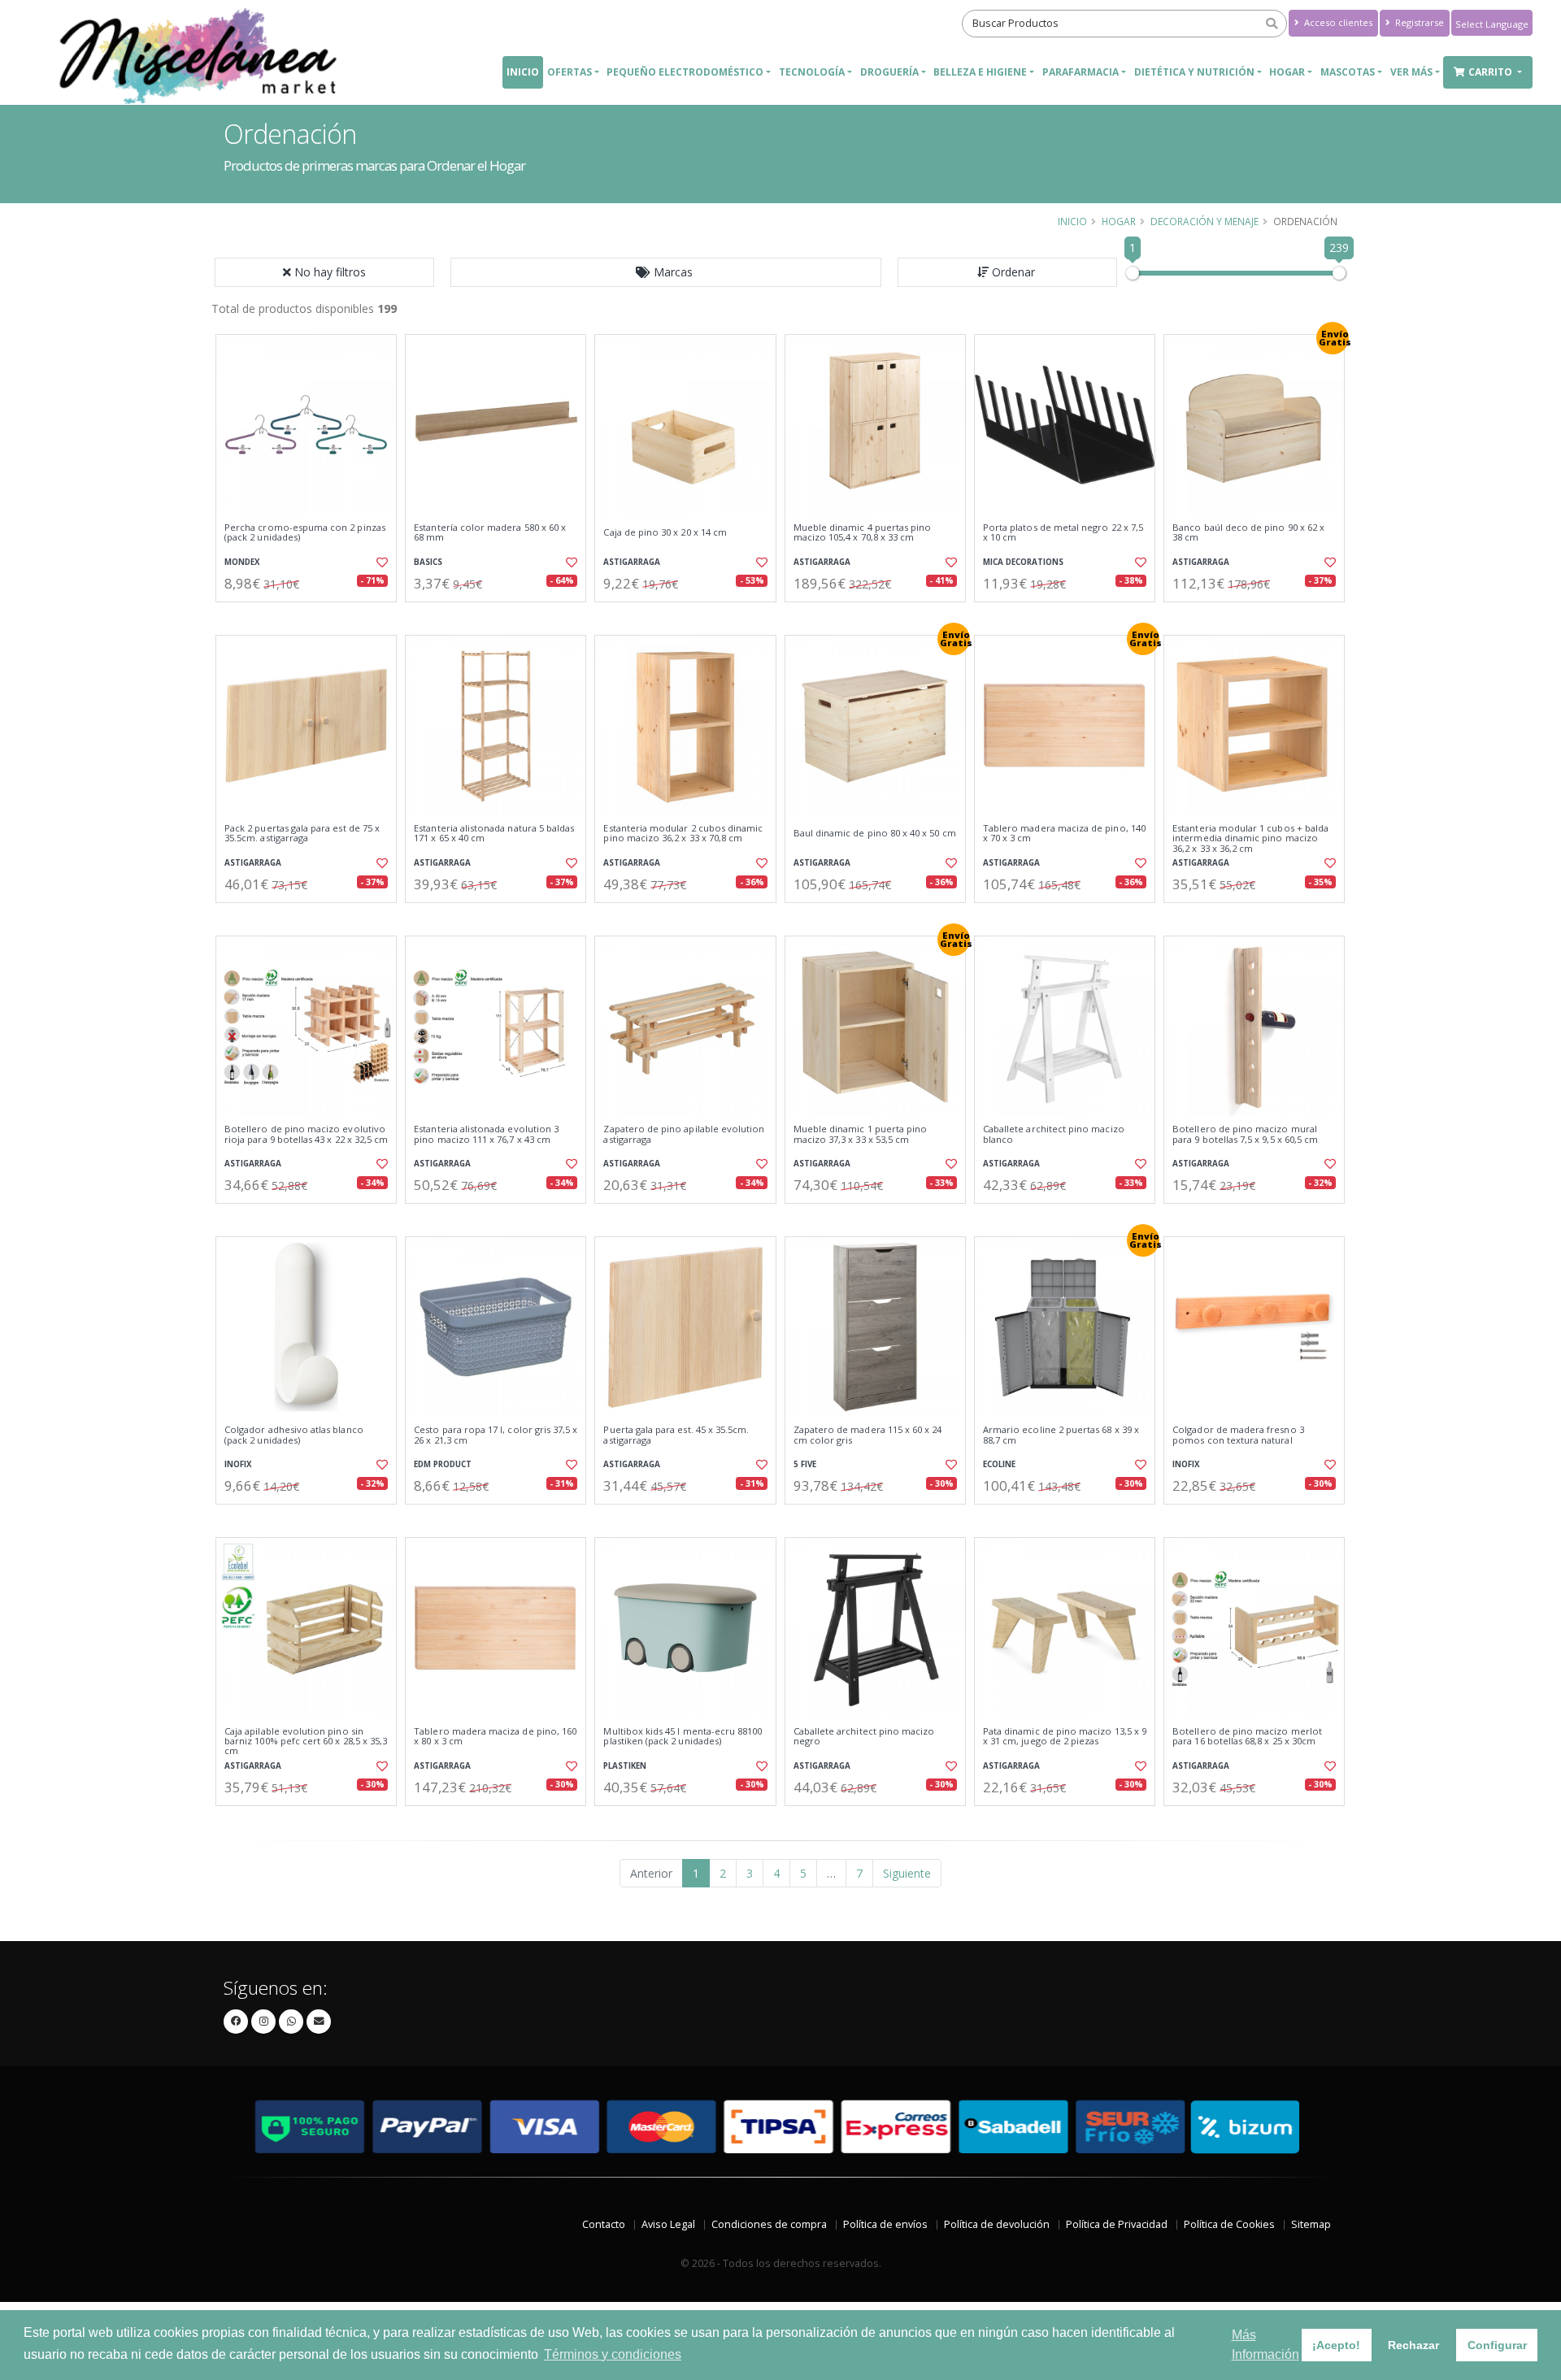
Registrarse (1418, 22)
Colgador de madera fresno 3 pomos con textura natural (1238, 1435)
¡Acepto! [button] (1336, 2345)
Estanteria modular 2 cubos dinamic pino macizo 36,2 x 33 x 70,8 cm (683, 834)
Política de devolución (997, 2224)
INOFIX (238, 1464)
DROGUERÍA (889, 72)
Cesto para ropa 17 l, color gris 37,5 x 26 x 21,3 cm (496, 1435)
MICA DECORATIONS (1023, 562)
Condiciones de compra (769, 2224)
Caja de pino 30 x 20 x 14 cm (665, 532)
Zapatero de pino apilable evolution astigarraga (684, 1134)
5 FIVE (805, 1464)
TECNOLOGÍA (812, 72)
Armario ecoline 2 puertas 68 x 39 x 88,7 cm (1061, 1435)
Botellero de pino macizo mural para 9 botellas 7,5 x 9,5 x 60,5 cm (1245, 1134)
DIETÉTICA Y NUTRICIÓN (1194, 72)
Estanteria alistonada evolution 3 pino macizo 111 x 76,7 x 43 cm (486, 1134)
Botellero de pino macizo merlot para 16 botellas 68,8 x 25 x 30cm (1247, 1737)
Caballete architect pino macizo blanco (1054, 1134)
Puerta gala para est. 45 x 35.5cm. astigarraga (676, 1435)
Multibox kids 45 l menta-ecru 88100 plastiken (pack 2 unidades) (683, 1737)
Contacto (604, 2224)
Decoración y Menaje (1204, 221)
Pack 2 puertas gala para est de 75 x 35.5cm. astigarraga (302, 834)
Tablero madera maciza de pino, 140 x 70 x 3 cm (1064, 834)
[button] (666, 272)
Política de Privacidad (1117, 2224)
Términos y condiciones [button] (613, 2354)
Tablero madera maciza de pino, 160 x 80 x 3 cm (495, 1737)
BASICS (428, 562)
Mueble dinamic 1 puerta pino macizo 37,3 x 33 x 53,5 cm (861, 1134)
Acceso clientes (1337, 22)
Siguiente (907, 1873)
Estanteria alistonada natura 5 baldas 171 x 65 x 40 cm (494, 834)
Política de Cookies (1229, 2224)
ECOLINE (999, 1464)
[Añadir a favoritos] (380, 562)
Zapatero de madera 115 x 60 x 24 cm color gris (868, 1435)
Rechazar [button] (1413, 2345)
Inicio (523, 72)
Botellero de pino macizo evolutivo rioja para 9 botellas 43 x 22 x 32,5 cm (306, 1134)
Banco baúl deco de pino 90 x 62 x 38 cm (1248, 533)
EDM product (443, 1464)
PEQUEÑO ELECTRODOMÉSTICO (685, 72)
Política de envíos (885, 2224)
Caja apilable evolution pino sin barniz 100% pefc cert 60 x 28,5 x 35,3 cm (306, 1742)
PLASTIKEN (625, 1766)
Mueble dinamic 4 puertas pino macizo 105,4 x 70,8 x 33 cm (863, 533)
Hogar (1119, 221)
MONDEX (242, 562)
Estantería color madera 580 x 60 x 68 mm (490, 533)
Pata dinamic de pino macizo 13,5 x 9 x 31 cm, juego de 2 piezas (1065, 1737)
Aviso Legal (668, 2224)
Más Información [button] (1265, 2345)
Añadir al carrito (311, 616)
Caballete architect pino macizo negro (864, 1737)
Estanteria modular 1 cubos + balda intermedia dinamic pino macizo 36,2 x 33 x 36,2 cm (1250, 838)
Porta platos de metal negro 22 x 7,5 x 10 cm (1063, 533)
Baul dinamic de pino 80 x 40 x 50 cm (875, 833)
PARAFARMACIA (1081, 72)
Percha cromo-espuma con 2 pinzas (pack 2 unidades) (305, 533)
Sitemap (1311, 2224)
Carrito (1491, 72)
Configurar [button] (1497, 2345)
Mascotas (1348, 72)
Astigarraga (632, 562)
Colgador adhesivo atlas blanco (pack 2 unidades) (294, 1435)
